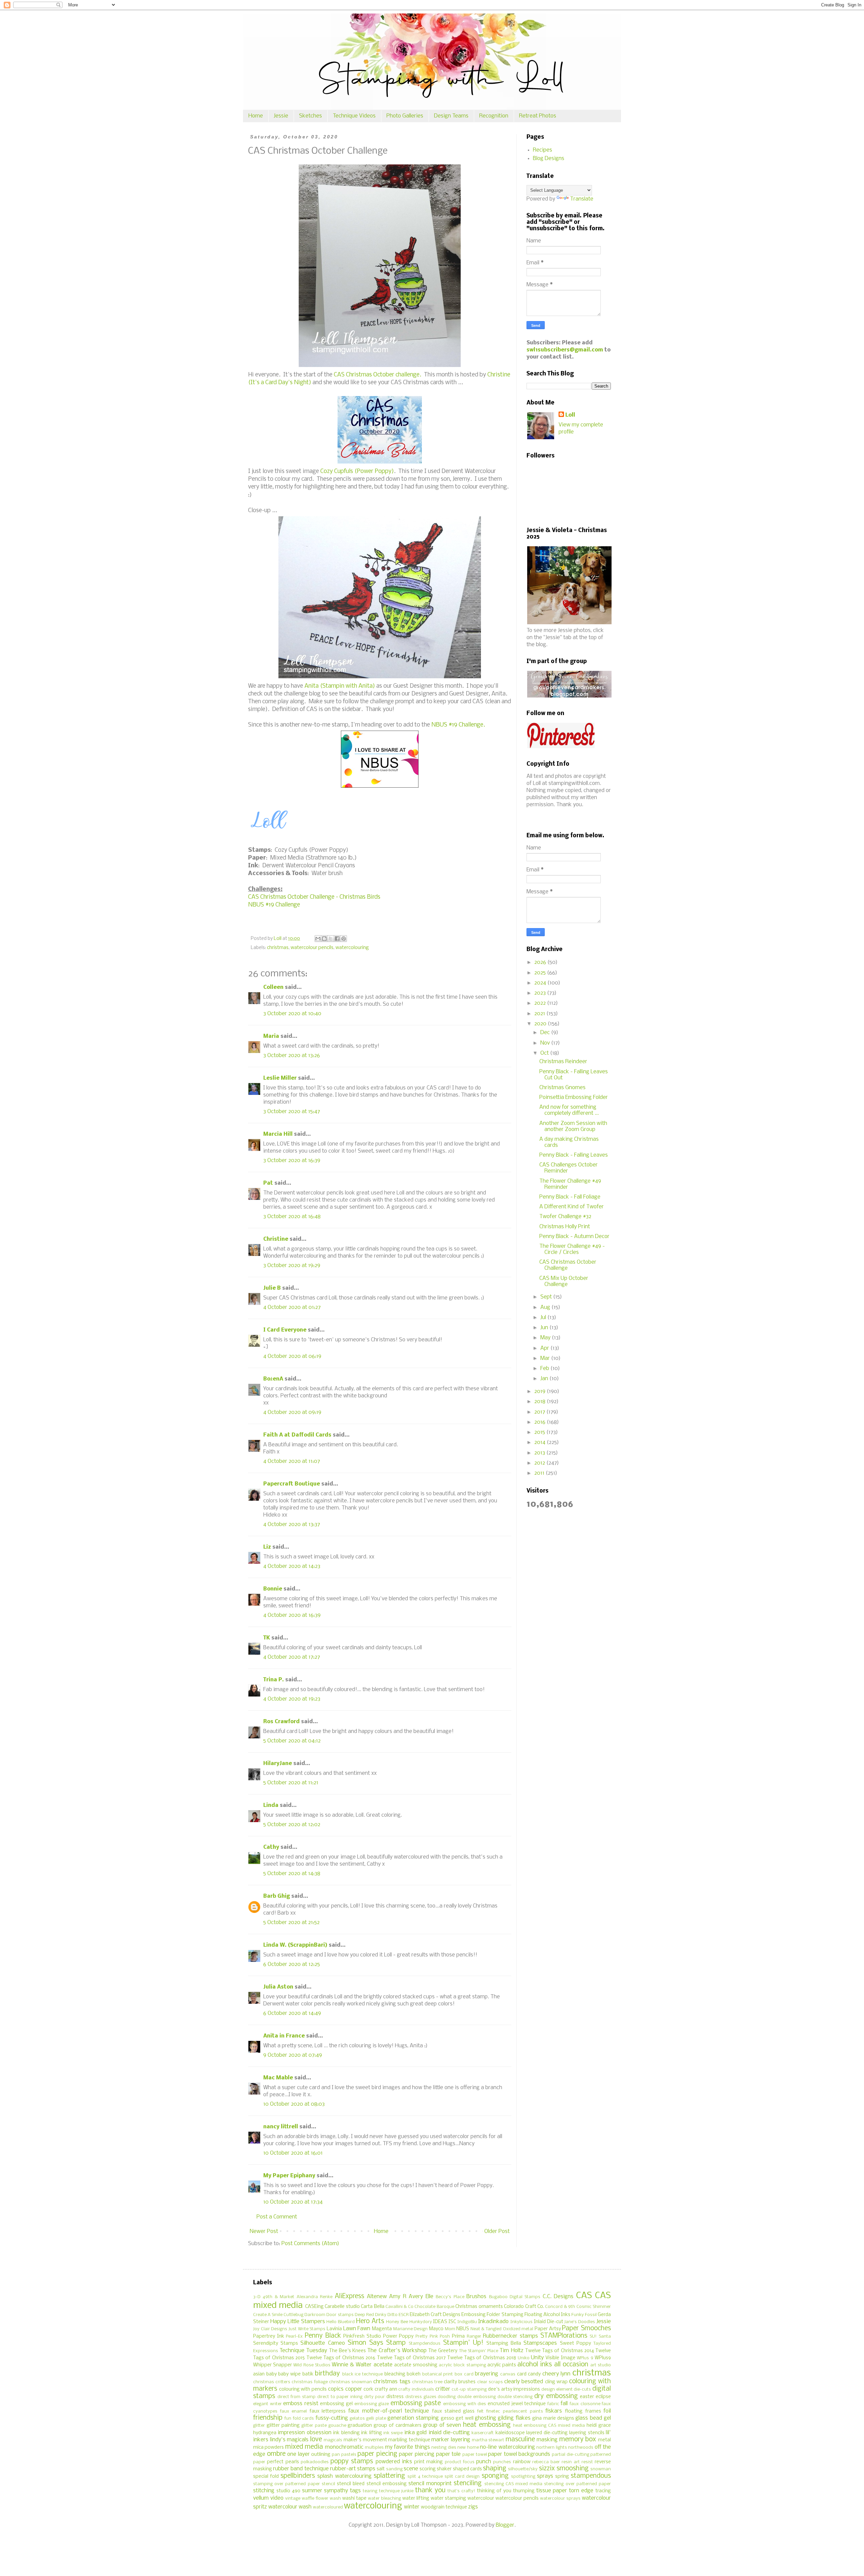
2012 (540, 1463)
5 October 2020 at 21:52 (291, 1923)
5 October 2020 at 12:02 (292, 1825)
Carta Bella (372, 2307)
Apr (545, 1348)
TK (267, 1638)
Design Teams (451, 116)
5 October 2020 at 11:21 (291, 1783)
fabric (553, 2404)
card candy (529, 2374)
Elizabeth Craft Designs (435, 2315)
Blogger (505, 2525)
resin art (571, 2462)
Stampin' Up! (463, 2343)
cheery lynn (557, 2374)
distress (395, 2397)
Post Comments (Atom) (310, 2244)
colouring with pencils (303, 2389)
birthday (327, 2374)
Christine (276, 1239)
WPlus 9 (585, 2358)
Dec (546, 1033)
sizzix (547, 2469)
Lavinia (334, 2329)
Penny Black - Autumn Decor (574, 1237)
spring (562, 2477)
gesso (448, 2419)
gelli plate (376, 2419)
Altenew (377, 2297)
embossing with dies (465, 2404)
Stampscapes (540, 2343)
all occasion (571, 2365)
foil (607, 2411)
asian (259, 2374)
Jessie (281, 116)
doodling (447, 2397)
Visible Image (560, 2358)
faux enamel (294, 2411)
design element (557, 2389)
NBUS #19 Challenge (274, 905)
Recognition (494, 116)
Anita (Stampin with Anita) (340, 686)
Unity (537, 2358)
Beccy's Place (450, 2297)
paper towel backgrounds (519, 2454)
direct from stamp (296, 2397)
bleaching (395, 2374)
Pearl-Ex (294, 2336)
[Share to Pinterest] (344, 939)
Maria (271, 1036)
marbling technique (409, 2440)
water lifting (416, 2499)
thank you (430, 2491)
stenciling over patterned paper (577, 2484)
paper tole (449, 2454)
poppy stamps (352, 2462)
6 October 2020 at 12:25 (292, 1964)
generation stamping (413, 2418)
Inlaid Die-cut (549, 2322)
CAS (584, 2296)
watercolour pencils (312, 948)
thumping (524, 2491)
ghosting (485, 2418)
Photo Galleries (405, 116)
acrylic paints (502, 2365)
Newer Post (264, 2231)
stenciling (468, 2483)
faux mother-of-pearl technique (389, 2411)
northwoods (581, 2448)
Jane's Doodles (580, 2322)
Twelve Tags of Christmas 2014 (560, 2351)
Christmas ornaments (479, 2307)
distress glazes (421, 2397)
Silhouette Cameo (322, 2343)
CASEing (314, 2307)
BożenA (273, 1379)
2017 (540, 1412)
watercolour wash (290, 2507)
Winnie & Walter (352, 2365)
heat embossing (487, 2425)
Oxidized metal (518, 2329)
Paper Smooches (586, 2329)
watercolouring (352, 948)
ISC (452, 2322)
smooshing (573, 2469)
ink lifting (371, 2433)
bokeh (414, 2374)
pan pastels (344, 2455)
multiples (374, 2448)
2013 (540, 1453)
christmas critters (272, 2382)
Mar (546, 1358)
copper (354, 2389)
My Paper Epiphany (289, 2176)
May (546, 1338)
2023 (541, 993)
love (316, 2440)
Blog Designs (549, 159)
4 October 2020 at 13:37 (292, 1524)
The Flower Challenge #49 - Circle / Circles (572, 1249)
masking (547, 2440)
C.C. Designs (558, 2297)
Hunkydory (421, 2322)
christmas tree (427, 2382)
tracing (603, 2491)
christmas (278, 948)
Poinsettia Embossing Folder (574, 1097)
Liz (267, 1547)
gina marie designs (553, 2419)
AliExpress (349, 2296)
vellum (261, 2498)
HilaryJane (278, 1764)
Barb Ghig (277, 1896)
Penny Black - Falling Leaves (574, 1155)
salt (381, 2469)
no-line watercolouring (507, 2447)
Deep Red (364, 2315)
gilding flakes (514, 2418)
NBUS (463, 2329)
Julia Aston (278, 1987)
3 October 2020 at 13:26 (292, 1056)
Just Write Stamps (307, 2329)
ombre (276, 2454)
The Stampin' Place (479, 2351)
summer (312, 2491)
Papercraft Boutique (292, 1484)
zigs (473, 2507)
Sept (547, 1297)
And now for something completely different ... (569, 1110)
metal (604, 2440)
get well (464, 2419)
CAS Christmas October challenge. (377, 375)
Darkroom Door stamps (329, 2315)
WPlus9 (603, 2358)
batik (308, 2374)
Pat (268, 1183)
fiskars (554, 2411)
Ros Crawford (281, 1722)
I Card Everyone (285, 1330)
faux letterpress (328, 2411)
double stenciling (515, 2397)
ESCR (404, 2315)
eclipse (603, 2397)
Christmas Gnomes (562, 1088)
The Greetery (443, 2351)
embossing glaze (372, 2404)
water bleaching (384, 2499)
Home (256, 116)
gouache (337, 2426)
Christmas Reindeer (563, 1062)
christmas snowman (350, 2382)
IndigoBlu (467, 2322)
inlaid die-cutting (449, 2433)
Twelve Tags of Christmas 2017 (411, 2358)
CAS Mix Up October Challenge (564, 1281)
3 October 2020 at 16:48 (292, 1217)
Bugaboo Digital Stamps (515, 2297)
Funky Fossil (584, 2315)
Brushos (476, 2297)
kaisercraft (483, 2433)
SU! (593, 2336)
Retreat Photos (538, 116)
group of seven (442, 2425)
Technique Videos (354, 116)
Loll (570, 415)
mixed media (304, 2447)
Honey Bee (397, 2322)
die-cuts (582, 2389)
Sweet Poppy (575, 2344)
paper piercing (417, 2454)
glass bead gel (593, 2418)
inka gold (415, 2433)
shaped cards (467, 2469)
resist (587, 2462)
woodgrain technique (444, 2507)
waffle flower (315, 2499)
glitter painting (283, 2426)
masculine (520, 2440)
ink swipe (393, 2433)
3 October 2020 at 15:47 (292, 1112)
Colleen (273, 987)
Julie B (272, 1288)
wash (335, 2499)
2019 (541, 1391)
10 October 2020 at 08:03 (294, 2104)
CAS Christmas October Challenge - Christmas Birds (314, 897)
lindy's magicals (289, 2440)
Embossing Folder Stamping (492, 2315)
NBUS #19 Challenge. (458, 725)
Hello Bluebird (341, 2322)
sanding (394, 2469)
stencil (328, 2484)
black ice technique (362, 2374)
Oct (545, 1053)
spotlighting (523, 2477)
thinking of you (494, 2491)
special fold (266, 2477)
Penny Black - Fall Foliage (570, 1197)
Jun (545, 1328)
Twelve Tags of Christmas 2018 (482, 2358)
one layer (299, 2454)
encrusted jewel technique (517, 2404)
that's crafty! (461, 2491)
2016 (541, 1422)
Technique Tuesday (303, 2351)
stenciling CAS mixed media (514, 2484)
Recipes (543, 150)
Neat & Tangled (486, 2329)
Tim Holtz (511, 2351)
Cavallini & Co (399, 2307)
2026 (541, 962)
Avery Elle (421, 2297)
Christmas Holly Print (565, 1227)
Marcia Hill (278, 1134)
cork (368, 2389)
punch (484, 2462)
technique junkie (396, 2491)
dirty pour (375, 2397)
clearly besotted (524, 2382)
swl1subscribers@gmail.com (565, 350)
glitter (259, 2426)
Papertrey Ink (269, 2336)
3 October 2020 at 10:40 (292, 1014)
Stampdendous (425, 2344)
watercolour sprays (560, 2499)
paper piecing (377, 2454)
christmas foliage (309, 2382)
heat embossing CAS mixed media (549, 2426)
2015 (540, 1432)
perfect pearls (283, 2462)
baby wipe (289, 2374)
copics (336, 2389)
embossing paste (416, 2403)
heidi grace (599, 2426)
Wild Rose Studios (312, 2365)
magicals (333, 2440)
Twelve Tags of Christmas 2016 (341, 2358)
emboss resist (301, 2404)
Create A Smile (268, 2315)
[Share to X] (331, 939)
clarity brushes (460, 2382)
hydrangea (265, 2433)
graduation (360, 2426)
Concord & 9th (560, 2307)
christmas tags (392, 2382)
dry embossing (556, 2396)
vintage (293, 2499)
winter (412, 2507)
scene (411, 2469)
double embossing (477, 2397)
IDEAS (440, 2322)
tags (355, 2491)
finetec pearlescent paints (514, 2411)
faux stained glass (453, 2411)
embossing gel (336, 2404)
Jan (545, 1379)
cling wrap (556, 2382)
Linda (271, 1805)
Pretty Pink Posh (433, 2336)
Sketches (310, 116)
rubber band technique (301, 2469)
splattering (389, 2476)
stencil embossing (387, 2484)
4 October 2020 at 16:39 (292, 1615)
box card (464, 2374)
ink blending (346, 2433)
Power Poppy (398, 2336)
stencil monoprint (430, 2484)
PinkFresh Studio (362, 2336)
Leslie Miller (280, 1078)
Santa (605, 2336)
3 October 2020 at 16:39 (292, 1161)
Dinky (381, 2315)
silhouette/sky (523, 2469)
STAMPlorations (564, 2336)
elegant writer (267, 2404)
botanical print (438, 2374)
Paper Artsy (548, 2329)
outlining (321, 2455)
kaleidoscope (510, 2433)
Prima (458, 2336)
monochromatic (344, 2447)
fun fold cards (299, 2419)
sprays (545, 2476)
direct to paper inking (340, 2397)
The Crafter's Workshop (397, 2351)
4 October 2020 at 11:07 (292, 1461)
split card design (462, 2477)
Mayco (436, 2329)
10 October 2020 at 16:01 (293, 2153)
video (277, 2498)
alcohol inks (535, 2365)
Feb (545, 1369)
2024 (541, 983)
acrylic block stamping (462, 2365)
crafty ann (386, 2389)
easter (587, 2397)
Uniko (524, 2358)
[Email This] (318, 939)
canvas (508, 2374)
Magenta (382, 2329)
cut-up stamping (469, 2389)
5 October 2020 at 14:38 (292, 1874)
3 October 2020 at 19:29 (292, 1266)
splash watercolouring (344, 2476)
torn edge (581, 2491)
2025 (541, 973)
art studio (601, 2365)
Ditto (393, 2315)
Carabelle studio (342, 2307)
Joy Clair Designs (270, 2329)
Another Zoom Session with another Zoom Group (573, 1126)
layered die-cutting (547, 2433)
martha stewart (488, 2440)
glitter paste (314, 2426)
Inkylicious (521, 2322)
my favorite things (408, 2447)
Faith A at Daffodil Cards (297, 1435)
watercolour (481, 2499)
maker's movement (365, 2440)
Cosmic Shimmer (594, 2307)
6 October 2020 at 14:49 (292, 2013)
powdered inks (394, 2462)
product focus (460, 2462)
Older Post (497, 2231)
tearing (370, 2491)
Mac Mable (278, 2078)
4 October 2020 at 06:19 (292, 1356)
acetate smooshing (416, 2365)
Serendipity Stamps (276, 2344)
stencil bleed (351, 2484)
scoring (428, 2469)
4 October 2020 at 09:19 (292, 1412)
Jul (544, 1318)
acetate (383, 2365)
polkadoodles (315, 2462)
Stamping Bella (504, 2344)
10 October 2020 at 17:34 (293, 2202)
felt (480, 2411)
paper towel (475, 2455)
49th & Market (278, 2297)
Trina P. (274, 1680)
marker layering (451, 2440)
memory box (578, 2440)
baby (272, 2374)
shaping (495, 2469)
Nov (546, 1043)
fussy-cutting (332, 2418)
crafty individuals (416, 2389)
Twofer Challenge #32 (565, 1217)
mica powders (268, 2448)
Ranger (474, 2336)
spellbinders (298, 2476)
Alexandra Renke (315, 2297)
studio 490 (288, 2491)
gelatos (357, 2419)
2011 (540, 1473)
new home (468, 2448)
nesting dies (444, 2448)
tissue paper (552, 2491)
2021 (540, 1014)
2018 (541, 1402)
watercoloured (328, 2507)
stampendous (591, 2476)
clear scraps (490, 2382)
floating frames (583, 2411)
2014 (541, 1442)
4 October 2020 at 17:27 (292, 1657)
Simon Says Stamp (377, 2343)
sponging (495, 2476)
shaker (444, 2469)
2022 (541, 1003)
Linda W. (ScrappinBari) (295, 1945)
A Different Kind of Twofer (572, 1207)
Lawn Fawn (357, 2329)
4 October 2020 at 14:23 (292, 1566)
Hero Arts (370, 2321)
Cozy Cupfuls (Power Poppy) (357, 471)
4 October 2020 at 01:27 (292, 1307)
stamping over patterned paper (287, 2484)
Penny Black (323, 2336)
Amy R (398, 2297)
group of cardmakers (398, 2426)
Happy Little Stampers (298, 2322)
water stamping (448, 2499)
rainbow (522, 2462)
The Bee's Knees (347, 2351)
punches (502, 2462)
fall (564, 2404)
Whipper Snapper (273, 2365)
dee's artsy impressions (514, 2389)
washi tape (354, 2499)
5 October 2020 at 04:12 (292, 1741)
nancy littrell (281, 2127)
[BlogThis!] (324, 939)
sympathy (336, 2491)
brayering (487, 2374)
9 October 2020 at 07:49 (293, 2055)
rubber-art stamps (353, 2469)
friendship (268, 2418)
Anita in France (284, 2036)
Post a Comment (277, 2217)
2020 (541, 1024)
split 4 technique (425, 2477)
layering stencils (587, 2433)
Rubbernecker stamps (510, 2336)
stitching (264, 2491)
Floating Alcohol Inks (547, 2315)
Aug (546, 1307)
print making (428, 2462)
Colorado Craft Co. (524, 2307)
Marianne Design (411, 2329)
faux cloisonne (585, 2404)
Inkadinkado (493, 2322)
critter (443, 2389)
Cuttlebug (293, 2315)
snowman (601, 2469)
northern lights (551, 2448)
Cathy (271, 1847)
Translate (582, 199)
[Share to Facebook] (337, 939)
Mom (450, 2329)
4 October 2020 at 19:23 (292, 1699)
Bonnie (273, 1589)
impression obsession (304, 2433)
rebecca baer (546, 2462)
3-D (257, 2297)
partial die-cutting (571, 2455)
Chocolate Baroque (434, 2307)
